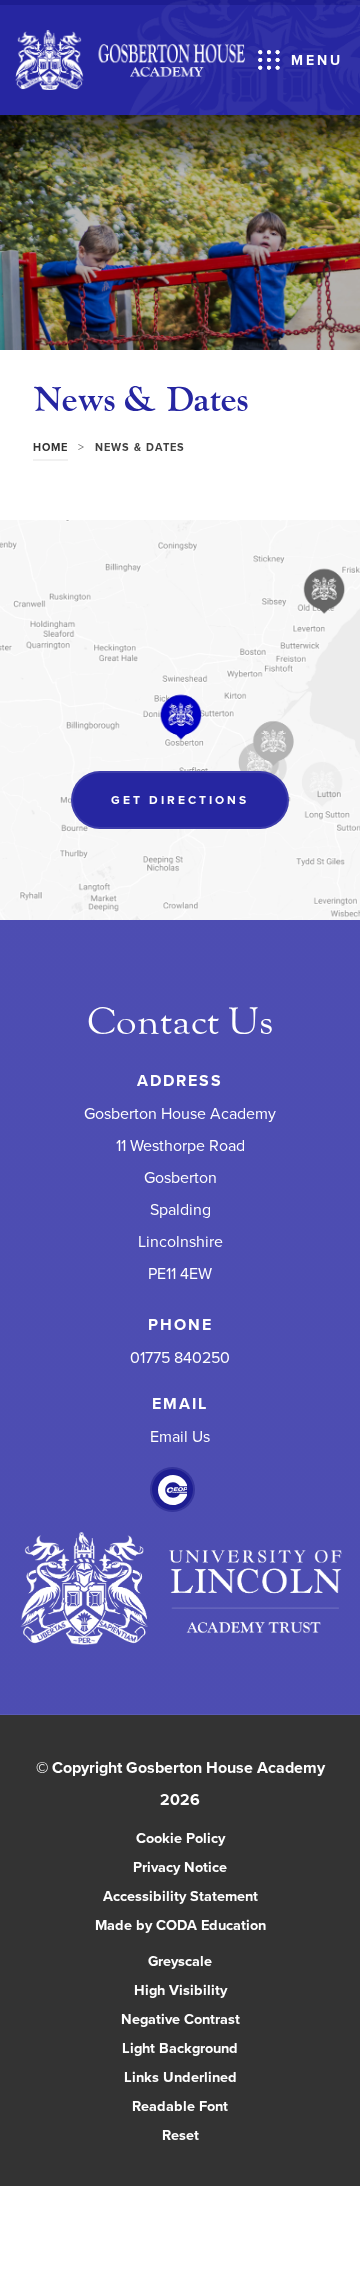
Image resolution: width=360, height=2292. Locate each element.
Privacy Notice (180, 1866)
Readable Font (180, 2105)
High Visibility (180, 1989)
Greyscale (180, 1960)
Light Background (180, 2047)
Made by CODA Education (201, 1926)
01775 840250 (180, 1358)
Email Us (180, 1437)
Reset (180, 2134)
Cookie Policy (180, 1837)
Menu (317, 60)
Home (50, 447)
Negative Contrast (180, 2018)
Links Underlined (180, 2076)
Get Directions (200, 809)
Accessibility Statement (180, 1895)
